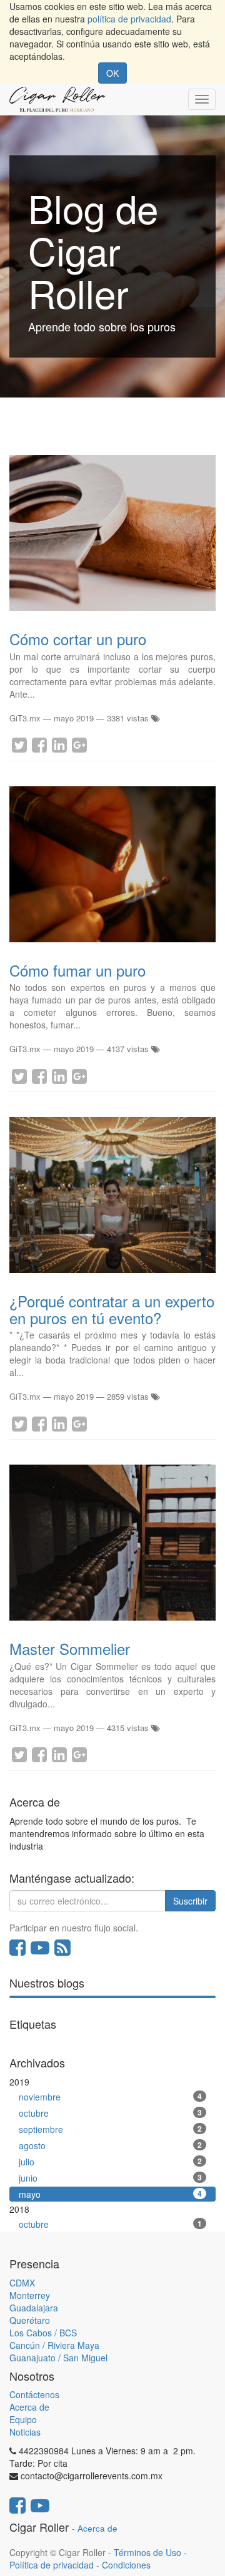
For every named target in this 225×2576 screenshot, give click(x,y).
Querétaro (30, 2320)
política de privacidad (129, 19)
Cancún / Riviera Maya (54, 2345)
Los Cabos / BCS (43, 2333)
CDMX (22, 2283)
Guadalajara (34, 2308)
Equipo (23, 2419)
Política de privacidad (52, 2565)
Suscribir (190, 1901)
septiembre (110, 2129)
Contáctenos (34, 2394)
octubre (110, 2113)
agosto (110, 2145)
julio (110, 2162)
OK (112, 73)
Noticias (25, 2432)
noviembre (110, 2097)
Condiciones (126, 2565)
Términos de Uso (147, 2552)
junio (110, 2178)
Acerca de (29, 2407)
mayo (110, 2194)
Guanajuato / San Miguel (58, 2358)
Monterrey (30, 2295)
